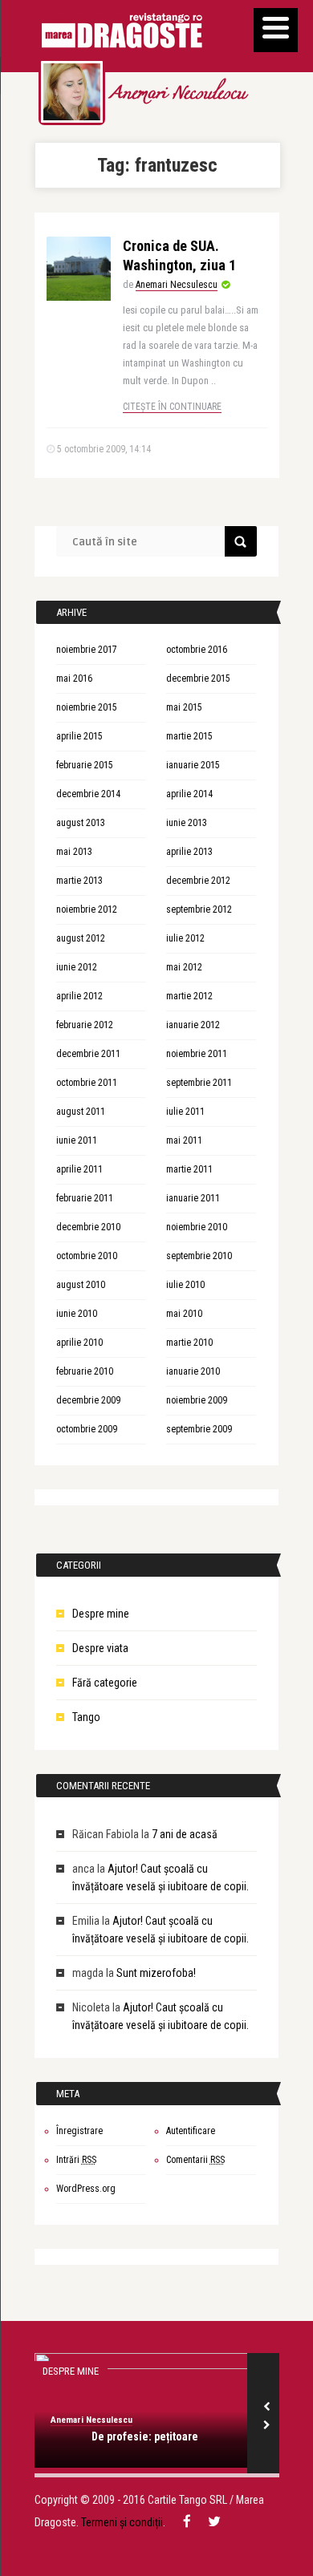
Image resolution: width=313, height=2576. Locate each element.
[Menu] (276, 30)
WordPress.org (86, 2189)
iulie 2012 (185, 938)
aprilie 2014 (189, 794)
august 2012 (81, 938)
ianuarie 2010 (193, 1371)
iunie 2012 (77, 967)
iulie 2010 (185, 1285)
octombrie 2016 (197, 650)
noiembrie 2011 (197, 1054)
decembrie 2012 (198, 881)
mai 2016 (74, 678)
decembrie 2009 (88, 1400)
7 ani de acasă (185, 1834)
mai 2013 (74, 852)
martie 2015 (189, 736)
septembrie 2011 (199, 1083)
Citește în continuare (172, 407)
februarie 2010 (85, 1371)
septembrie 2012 (199, 909)
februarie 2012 (85, 1025)
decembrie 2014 (88, 794)
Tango (86, 1717)
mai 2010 (184, 1314)
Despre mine (101, 1614)
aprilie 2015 (79, 736)
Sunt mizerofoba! (156, 1973)
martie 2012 (189, 996)
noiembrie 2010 (197, 1227)
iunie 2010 (77, 1314)
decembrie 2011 (88, 1054)
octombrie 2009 (87, 1429)
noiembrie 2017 (87, 650)
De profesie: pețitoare (145, 2436)
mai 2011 (184, 1140)
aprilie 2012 (79, 996)
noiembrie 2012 (87, 909)
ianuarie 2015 (193, 765)
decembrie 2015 (198, 678)
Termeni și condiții (122, 2522)
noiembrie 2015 (87, 707)
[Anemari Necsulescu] (72, 92)
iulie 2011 (185, 1112)
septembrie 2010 (199, 1256)
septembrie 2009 (199, 1429)
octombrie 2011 (87, 1083)
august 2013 (81, 823)
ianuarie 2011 (193, 1198)
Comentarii (195, 2160)
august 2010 (81, 1285)
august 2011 (81, 1112)
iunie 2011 (77, 1140)
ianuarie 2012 (193, 1025)
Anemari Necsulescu (177, 95)
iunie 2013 (187, 823)
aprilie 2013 (189, 852)
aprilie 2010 (79, 1343)
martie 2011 (189, 1169)
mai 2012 (184, 967)
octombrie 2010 (87, 1256)
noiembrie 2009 (197, 1400)
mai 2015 (184, 707)
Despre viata (100, 1648)
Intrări (76, 2160)
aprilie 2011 (79, 1169)
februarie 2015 (85, 765)
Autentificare (191, 2131)
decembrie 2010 (88, 1227)
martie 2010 (189, 1343)
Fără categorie (105, 1683)
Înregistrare (79, 2131)
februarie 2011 (85, 1198)
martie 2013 (79, 881)
